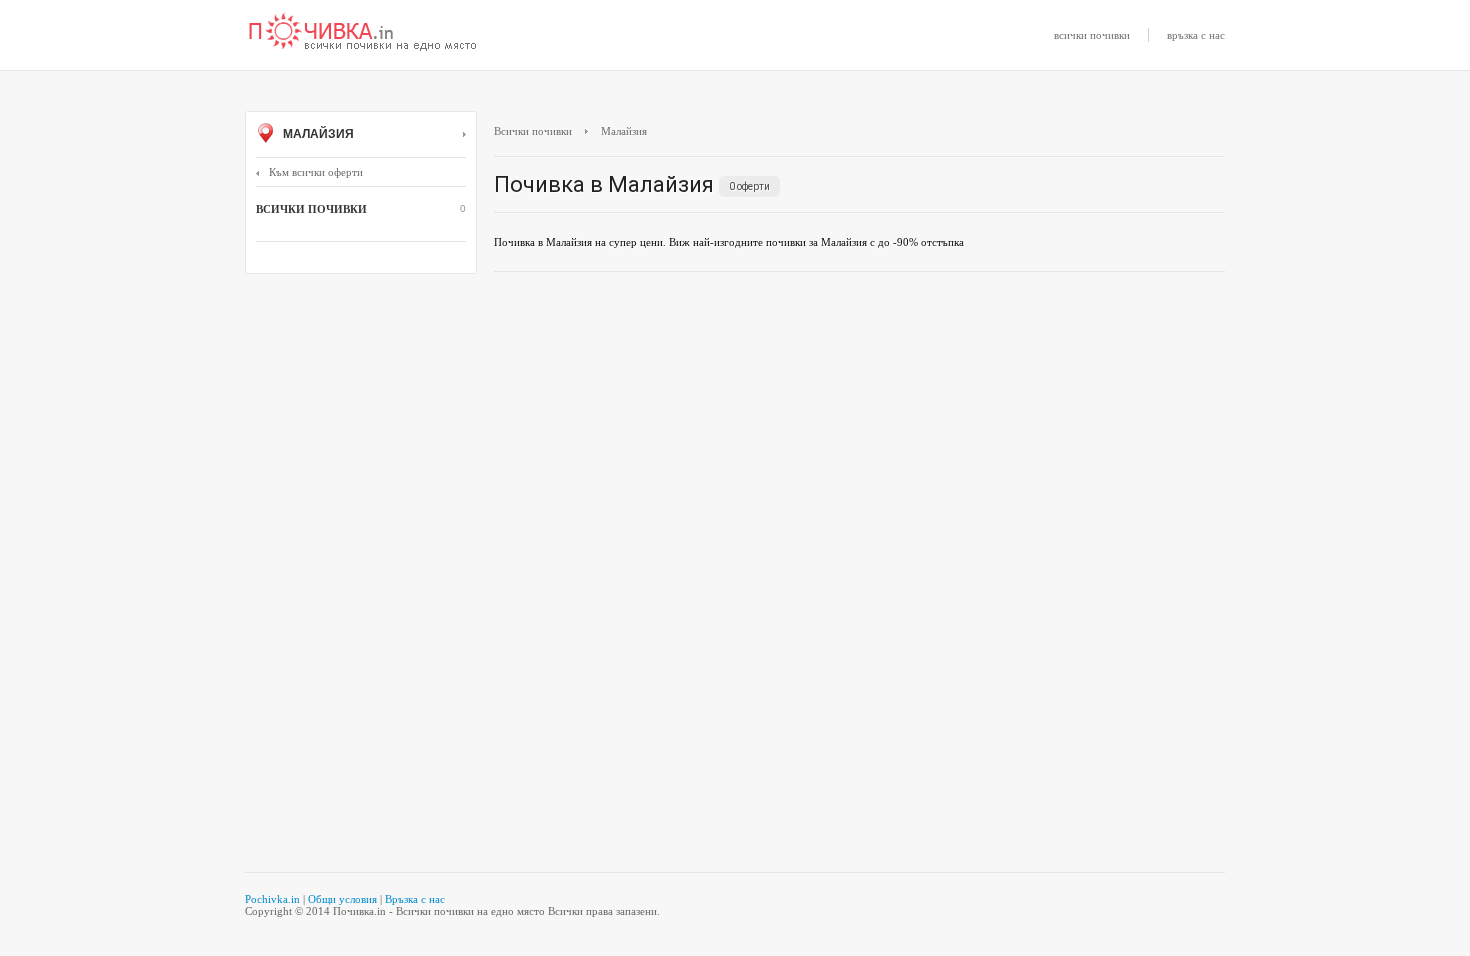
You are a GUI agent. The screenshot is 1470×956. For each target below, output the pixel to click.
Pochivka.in (272, 899)
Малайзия (317, 134)
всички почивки (1092, 35)
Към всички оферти (316, 172)
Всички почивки (533, 131)
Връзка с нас (415, 899)
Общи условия (342, 899)
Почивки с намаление (363, 33)
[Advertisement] (859, 432)
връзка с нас (1196, 35)
